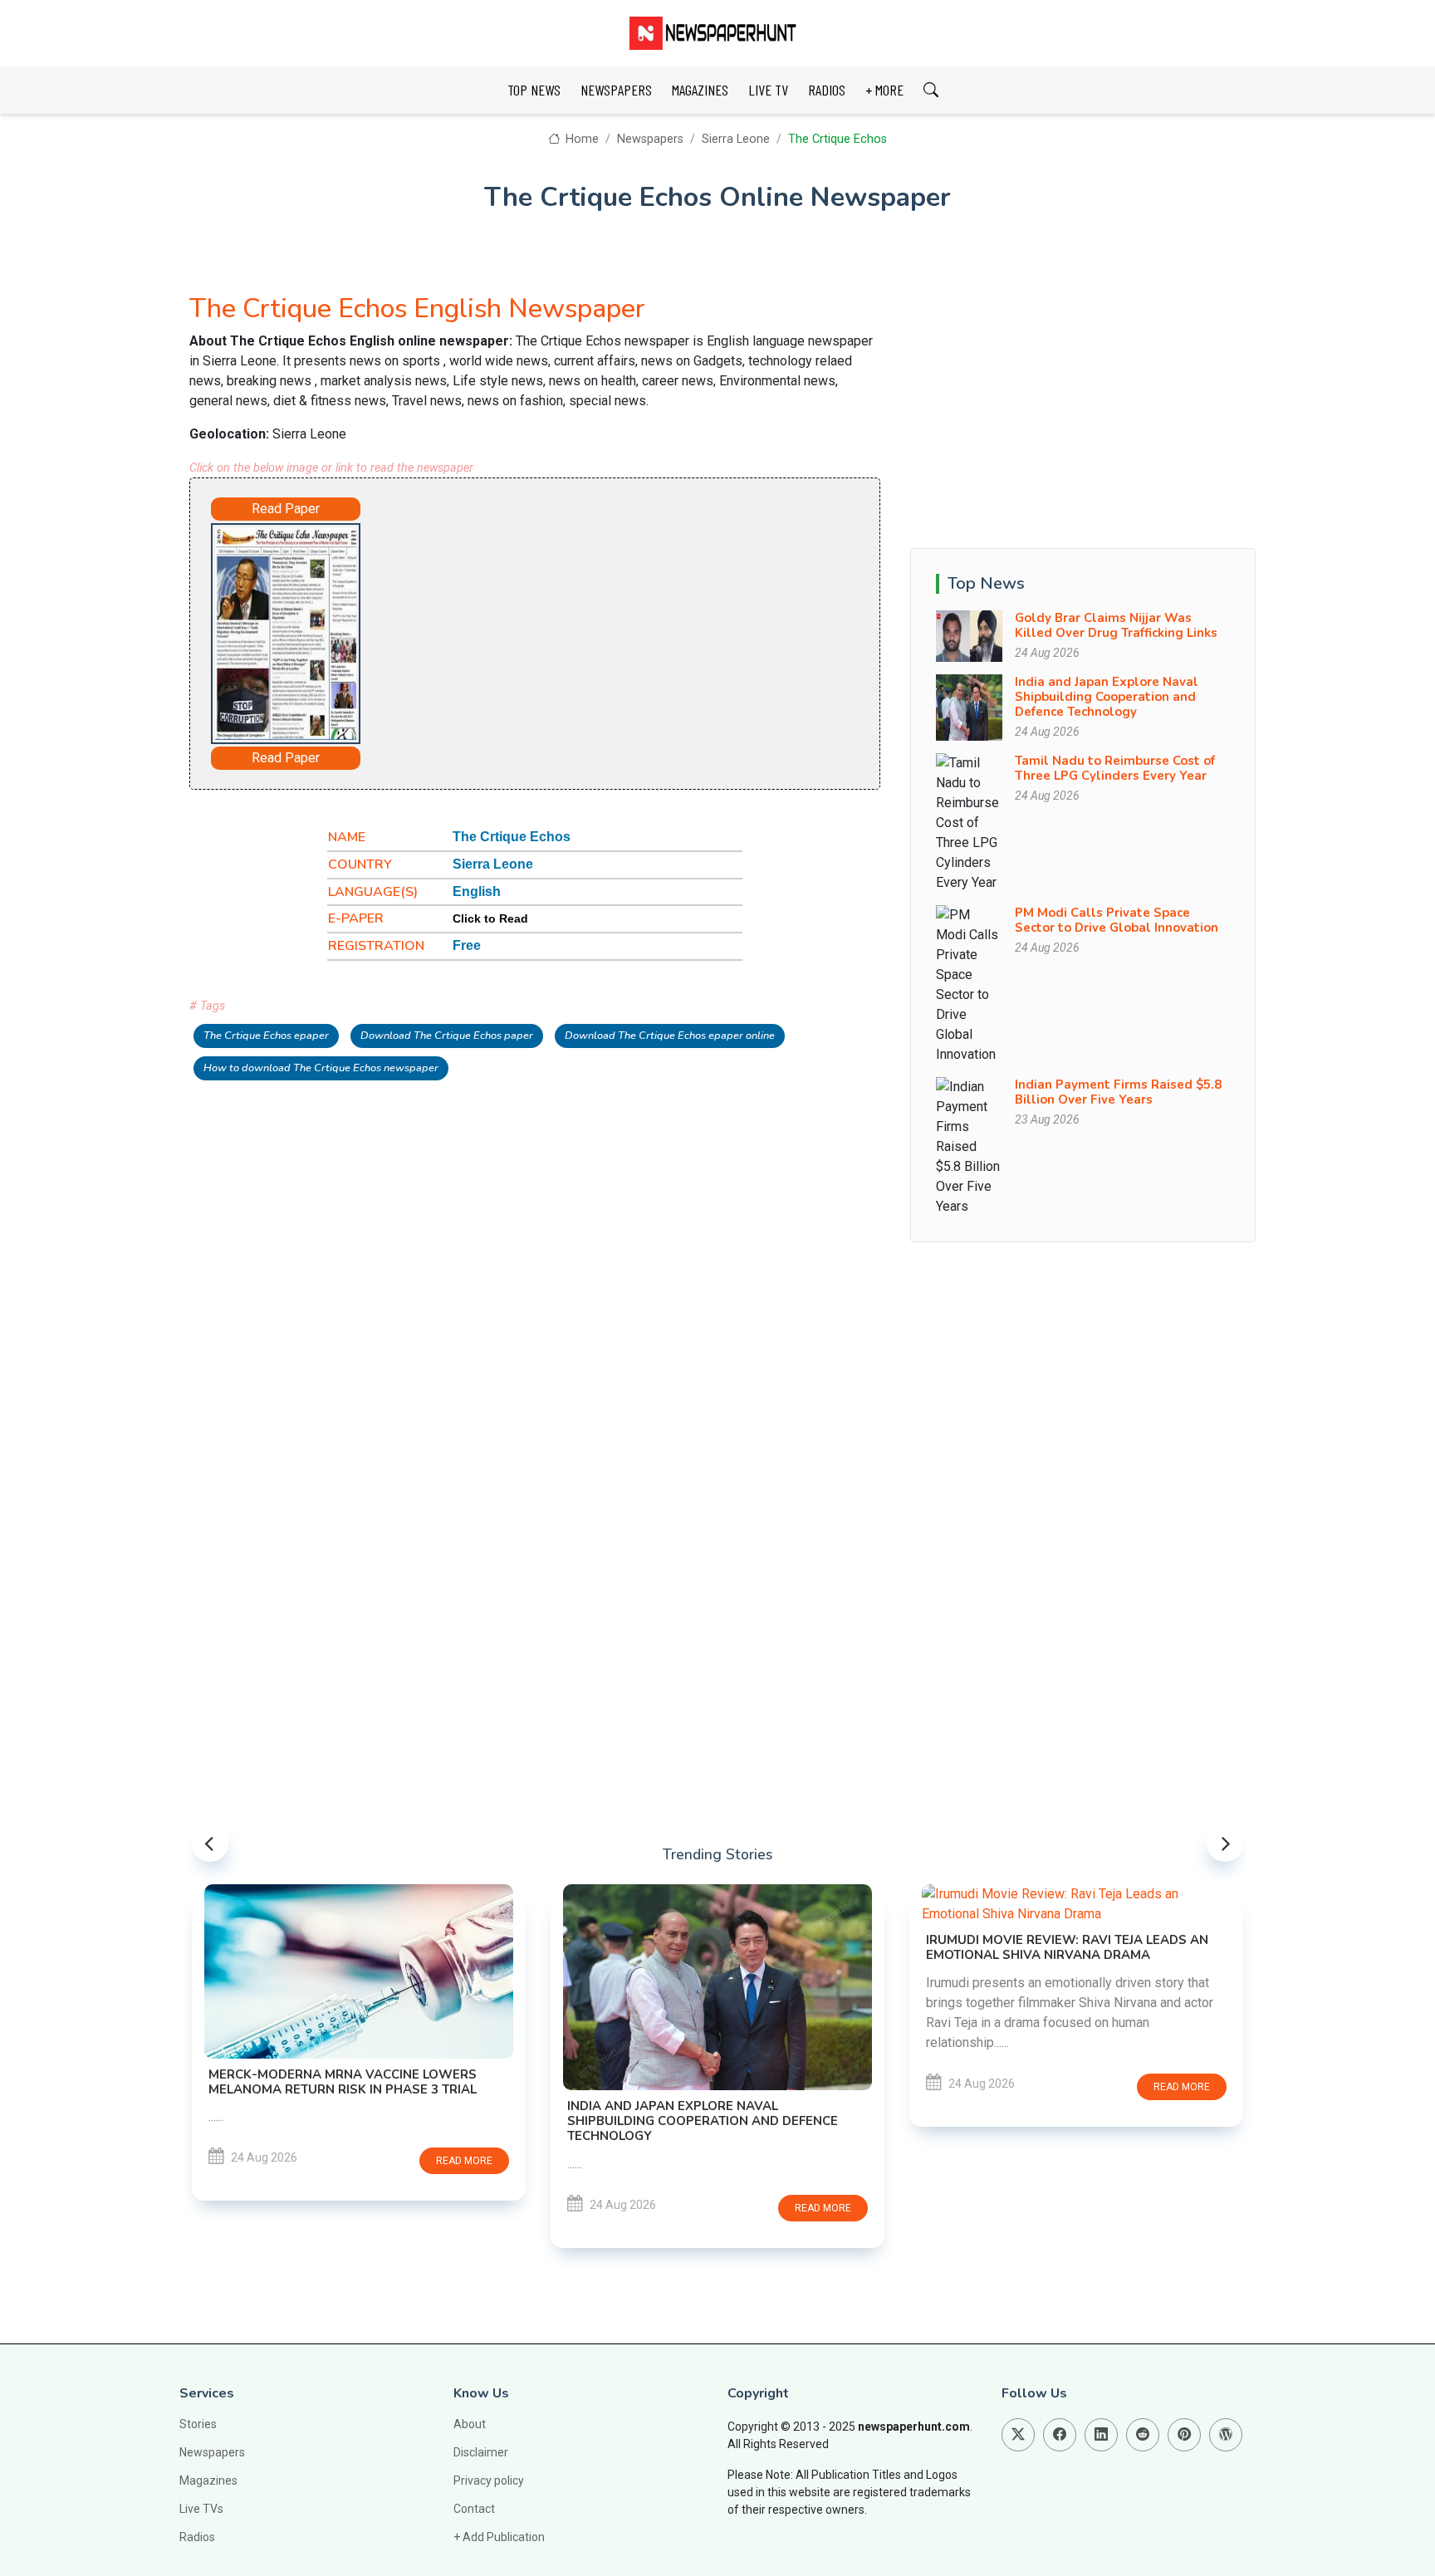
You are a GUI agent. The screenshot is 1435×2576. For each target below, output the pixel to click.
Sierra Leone (736, 139)
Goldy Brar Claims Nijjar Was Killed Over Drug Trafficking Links (1116, 625)
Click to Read (490, 918)
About (470, 2424)
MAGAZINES (700, 90)
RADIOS (827, 90)
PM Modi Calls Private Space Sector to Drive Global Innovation (1117, 920)
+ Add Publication (499, 2537)
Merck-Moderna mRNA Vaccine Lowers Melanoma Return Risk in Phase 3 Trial (343, 2082)
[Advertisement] (581, 630)
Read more (464, 2161)
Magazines (208, 2481)
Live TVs (201, 2509)
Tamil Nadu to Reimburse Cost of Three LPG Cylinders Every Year (1115, 768)
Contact (474, 2509)
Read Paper (286, 509)
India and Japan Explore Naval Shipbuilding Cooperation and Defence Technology (1107, 697)
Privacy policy (489, 2481)
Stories (198, 2424)
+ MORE (884, 90)
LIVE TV (768, 90)
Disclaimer (481, 2452)
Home (580, 139)
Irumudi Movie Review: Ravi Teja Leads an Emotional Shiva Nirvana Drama (1067, 1947)
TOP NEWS (534, 90)
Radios (197, 2537)
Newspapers (650, 139)
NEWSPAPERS (616, 90)
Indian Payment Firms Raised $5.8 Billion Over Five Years (1118, 1092)
